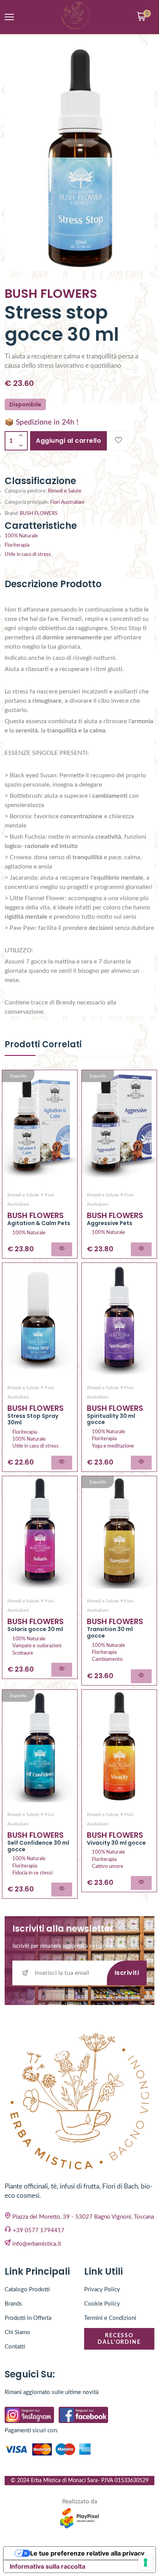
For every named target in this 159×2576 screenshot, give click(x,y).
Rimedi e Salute (65, 491)
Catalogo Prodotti (27, 2290)
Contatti (15, 2347)
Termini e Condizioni (110, 2318)
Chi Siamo (17, 2332)
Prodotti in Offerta (28, 2318)
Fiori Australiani (67, 502)
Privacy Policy (102, 2290)
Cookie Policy (102, 2304)
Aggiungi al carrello (69, 441)
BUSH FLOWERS (39, 514)
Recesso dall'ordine (119, 2339)
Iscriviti (127, 1973)
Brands (13, 2304)
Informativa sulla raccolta (47, 2566)
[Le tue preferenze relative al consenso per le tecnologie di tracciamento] (145, 2562)
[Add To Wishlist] (118, 441)
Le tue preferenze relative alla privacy (87, 2553)
